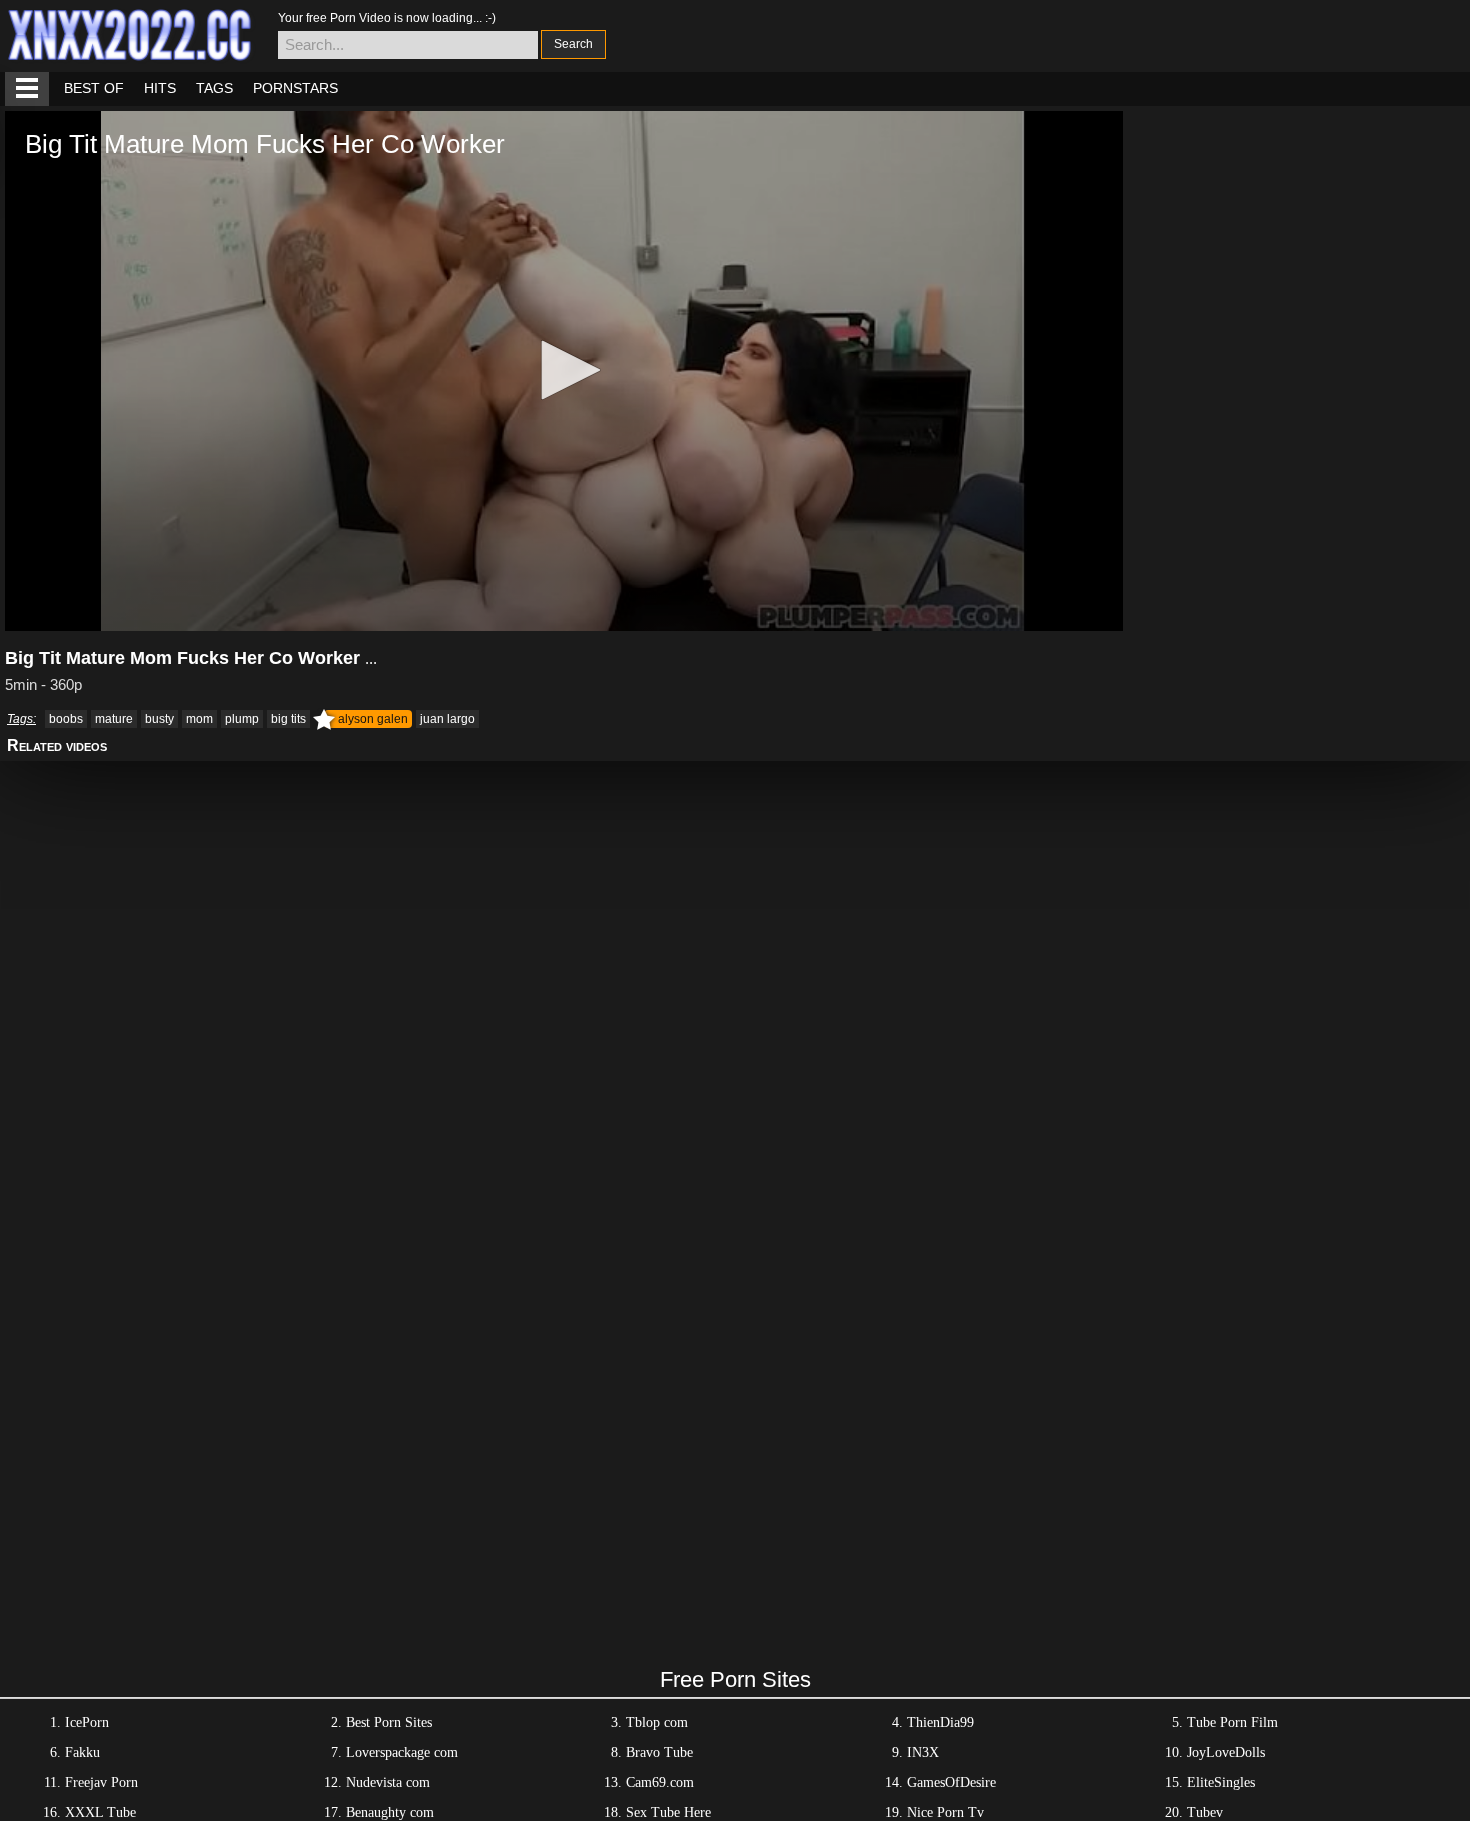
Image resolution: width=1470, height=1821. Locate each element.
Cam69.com (660, 1782)
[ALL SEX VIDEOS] (27, 89)
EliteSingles (1221, 1782)
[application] (564, 371)
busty (159, 719)
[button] (564, 370)
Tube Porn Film (1232, 1722)
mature (114, 719)
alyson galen (373, 719)
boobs (66, 719)
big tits (288, 719)
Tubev (1205, 1812)
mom (199, 719)
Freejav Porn (101, 1782)
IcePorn (87, 1722)
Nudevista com (388, 1782)
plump (242, 719)
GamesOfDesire (951, 1782)
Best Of (94, 88)
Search (573, 44)
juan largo (447, 719)
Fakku (82, 1752)
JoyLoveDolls (1226, 1752)
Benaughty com (390, 1812)
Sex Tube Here (668, 1812)
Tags (214, 88)
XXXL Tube (100, 1812)
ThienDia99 (940, 1722)
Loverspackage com (402, 1752)
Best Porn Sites (389, 1722)
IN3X (923, 1752)
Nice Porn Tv (945, 1812)
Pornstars (295, 88)
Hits (160, 88)
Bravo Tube (659, 1752)
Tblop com (657, 1722)
